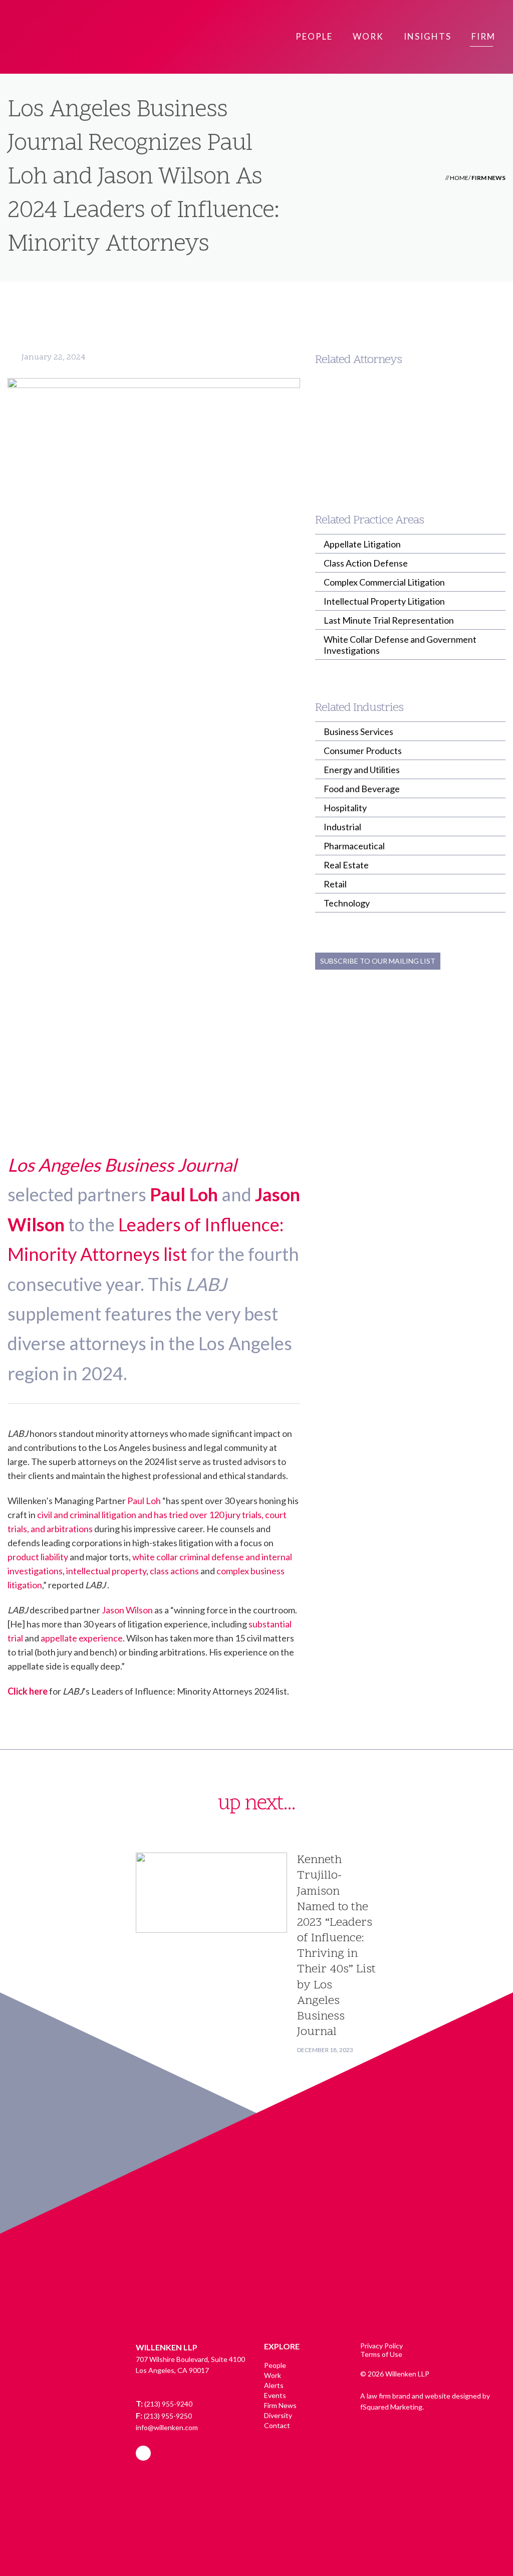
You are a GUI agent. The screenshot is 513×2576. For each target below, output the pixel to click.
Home (459, 178)
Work (273, 2375)
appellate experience (82, 1638)
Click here (28, 1691)
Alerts (274, 2385)
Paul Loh (184, 1194)
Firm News (488, 178)
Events (275, 2395)
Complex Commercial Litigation (384, 582)
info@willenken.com (167, 2427)
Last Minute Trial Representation (389, 620)
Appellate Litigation (362, 544)
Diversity (278, 2415)
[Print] (485, 317)
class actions (174, 1571)
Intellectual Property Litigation (384, 601)
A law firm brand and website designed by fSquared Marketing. (425, 2401)
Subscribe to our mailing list (378, 961)
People (275, 2365)
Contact (277, 2425)
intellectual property (106, 1571)
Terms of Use (381, 2354)
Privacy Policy (381, 2346)
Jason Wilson (127, 1610)
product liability (38, 1557)
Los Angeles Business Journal (122, 1165)
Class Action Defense (366, 563)
